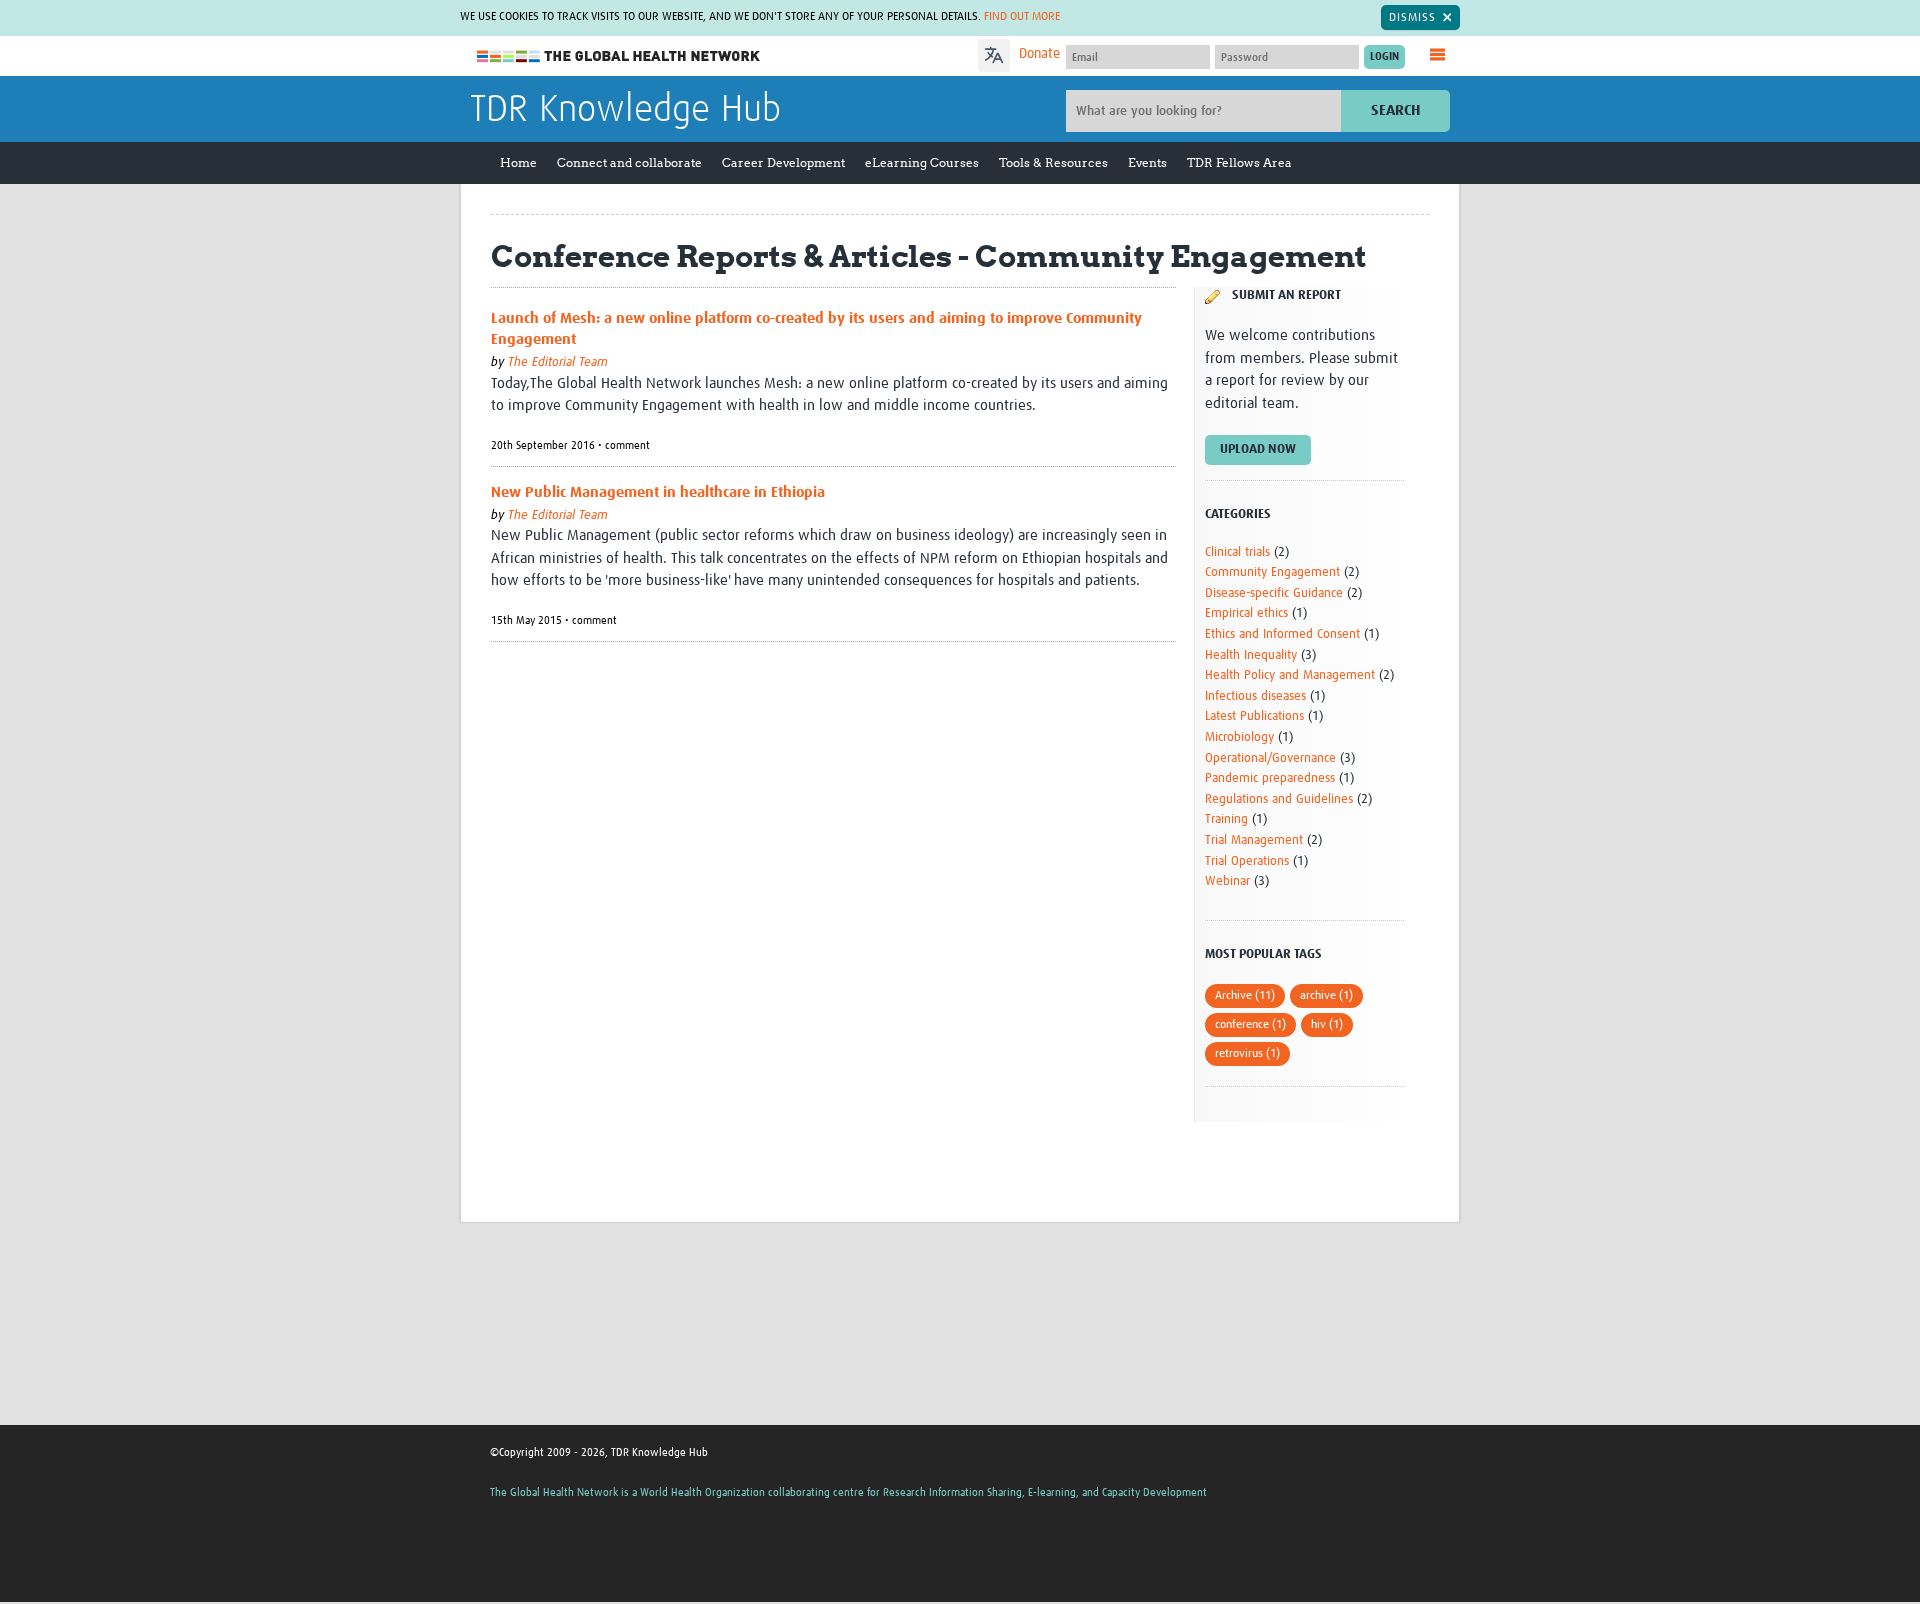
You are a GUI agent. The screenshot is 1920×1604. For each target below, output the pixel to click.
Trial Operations (1247, 861)
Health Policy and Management (1290, 675)
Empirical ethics (1246, 613)
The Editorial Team (558, 362)
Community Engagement (1272, 572)
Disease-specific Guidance (1274, 593)
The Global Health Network (619, 56)
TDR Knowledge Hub (625, 110)
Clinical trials (1237, 552)
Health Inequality (1251, 655)
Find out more (1022, 17)
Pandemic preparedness (1270, 778)
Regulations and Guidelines (1279, 799)
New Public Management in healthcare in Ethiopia (658, 492)
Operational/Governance (1270, 758)
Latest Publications (1254, 716)
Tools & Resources (1053, 162)
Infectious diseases (1255, 696)
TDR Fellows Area (1239, 162)
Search (1395, 110)
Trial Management (1254, 840)
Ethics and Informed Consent (1282, 634)
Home (518, 162)
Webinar (1227, 881)
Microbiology (1239, 737)
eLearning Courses (922, 162)
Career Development (783, 162)
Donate (1039, 54)
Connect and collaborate (629, 162)
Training (1226, 819)
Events (1147, 162)
